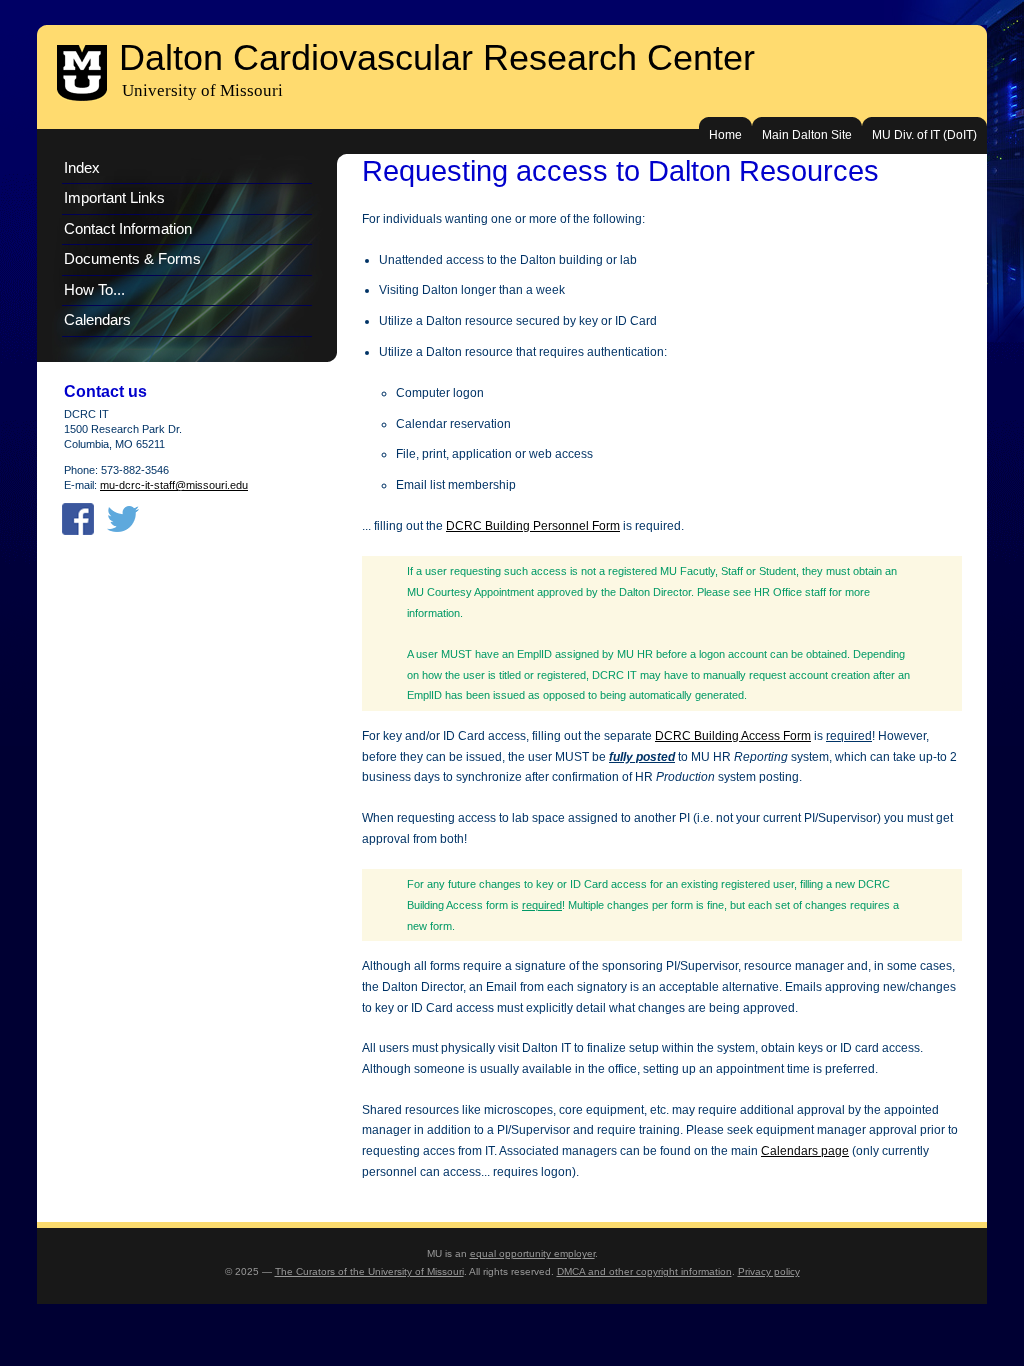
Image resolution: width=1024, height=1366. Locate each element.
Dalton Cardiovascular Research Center (437, 57)
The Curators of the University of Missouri (369, 1271)
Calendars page (805, 1151)
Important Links (114, 198)
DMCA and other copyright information (644, 1271)
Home (725, 135)
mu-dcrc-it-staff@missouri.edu (174, 485)
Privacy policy (769, 1271)
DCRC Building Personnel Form (533, 526)
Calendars (97, 320)
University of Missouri (202, 90)
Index (82, 168)
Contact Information (128, 229)
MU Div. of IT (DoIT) (924, 135)
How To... (94, 290)
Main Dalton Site (807, 135)
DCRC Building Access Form (733, 736)
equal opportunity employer (532, 1253)
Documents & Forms (132, 259)
